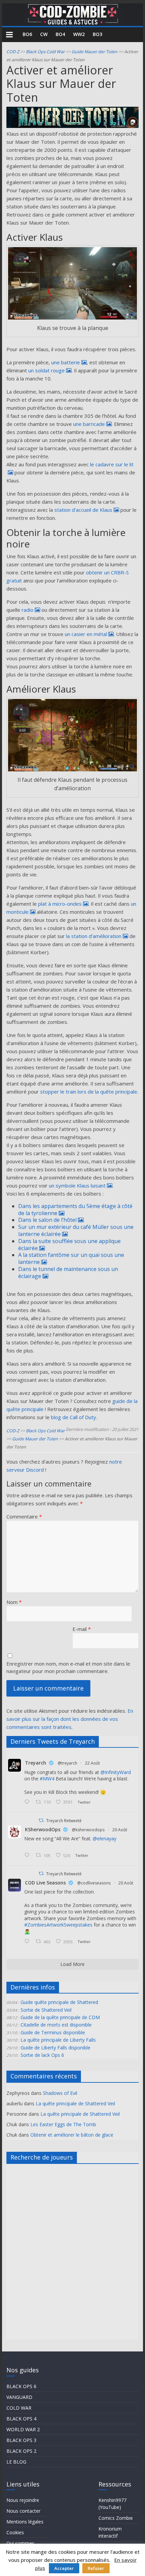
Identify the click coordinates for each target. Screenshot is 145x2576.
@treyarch (67, 1763)
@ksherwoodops (88, 1830)
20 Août (120, 1830)
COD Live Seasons (45, 1883)
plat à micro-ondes (60, 904)
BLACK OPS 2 (21, 2451)
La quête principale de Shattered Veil (75, 2103)
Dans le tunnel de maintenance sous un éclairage (68, 1273)
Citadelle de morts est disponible (56, 2025)
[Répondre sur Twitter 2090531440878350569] (28, 1855)
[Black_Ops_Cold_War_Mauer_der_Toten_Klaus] (72, 283)
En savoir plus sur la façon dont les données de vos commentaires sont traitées (70, 1719)
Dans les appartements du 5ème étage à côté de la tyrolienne (75, 1210)
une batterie (66, 362)
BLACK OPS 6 (21, 2386)
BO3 (97, 34)
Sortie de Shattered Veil (46, 2010)
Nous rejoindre (23, 2500)
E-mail (82, 1629)
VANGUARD (19, 2397)
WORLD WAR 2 (23, 2429)
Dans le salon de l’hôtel (47, 1220)
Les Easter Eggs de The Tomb (63, 2124)
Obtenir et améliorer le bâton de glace (72, 2135)
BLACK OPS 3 (21, 2440)
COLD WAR (19, 2408)
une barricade (89, 424)
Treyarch (36, 1763)
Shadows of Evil (60, 2093)
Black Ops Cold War (45, 52)
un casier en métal (86, 634)
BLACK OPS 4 (21, 2419)
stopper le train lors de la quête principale (89, 1092)
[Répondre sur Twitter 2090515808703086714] (28, 1942)
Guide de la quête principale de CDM (60, 2017)
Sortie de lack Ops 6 (42, 2055)
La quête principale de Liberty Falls (58, 2040)
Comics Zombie (116, 2518)
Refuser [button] (96, 2568)
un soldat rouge (47, 370)
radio (27, 610)
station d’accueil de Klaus (83, 510)
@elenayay (105, 1838)
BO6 (27, 34)
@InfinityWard (116, 1772)
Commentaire (24, 1516)
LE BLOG (16, 2462)
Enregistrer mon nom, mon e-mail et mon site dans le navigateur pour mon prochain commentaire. (68, 1667)
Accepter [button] (64, 2568)
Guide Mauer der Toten (94, 52)
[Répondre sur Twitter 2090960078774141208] (28, 1802)
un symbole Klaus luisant (77, 1185)
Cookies (15, 2532)
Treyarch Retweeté (64, 1821)
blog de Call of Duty (74, 1417)
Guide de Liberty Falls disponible (55, 2048)
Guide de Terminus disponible (53, 2032)
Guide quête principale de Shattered (59, 2002)
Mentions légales (25, 2522)
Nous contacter (23, 2511)
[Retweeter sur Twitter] (41, 1820)
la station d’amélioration (94, 936)
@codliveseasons (94, 1883)
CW (44, 34)
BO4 (60, 34)
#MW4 (47, 1779)
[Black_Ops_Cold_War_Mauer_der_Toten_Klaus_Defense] (72, 735)
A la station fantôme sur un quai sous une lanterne (71, 1258)
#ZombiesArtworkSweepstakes (58, 1925)
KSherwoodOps (43, 1829)
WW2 (79, 34)
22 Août (92, 1763)
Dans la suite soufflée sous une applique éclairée (69, 1245)
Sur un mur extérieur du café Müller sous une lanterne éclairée (76, 1230)
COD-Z (13, 52)
